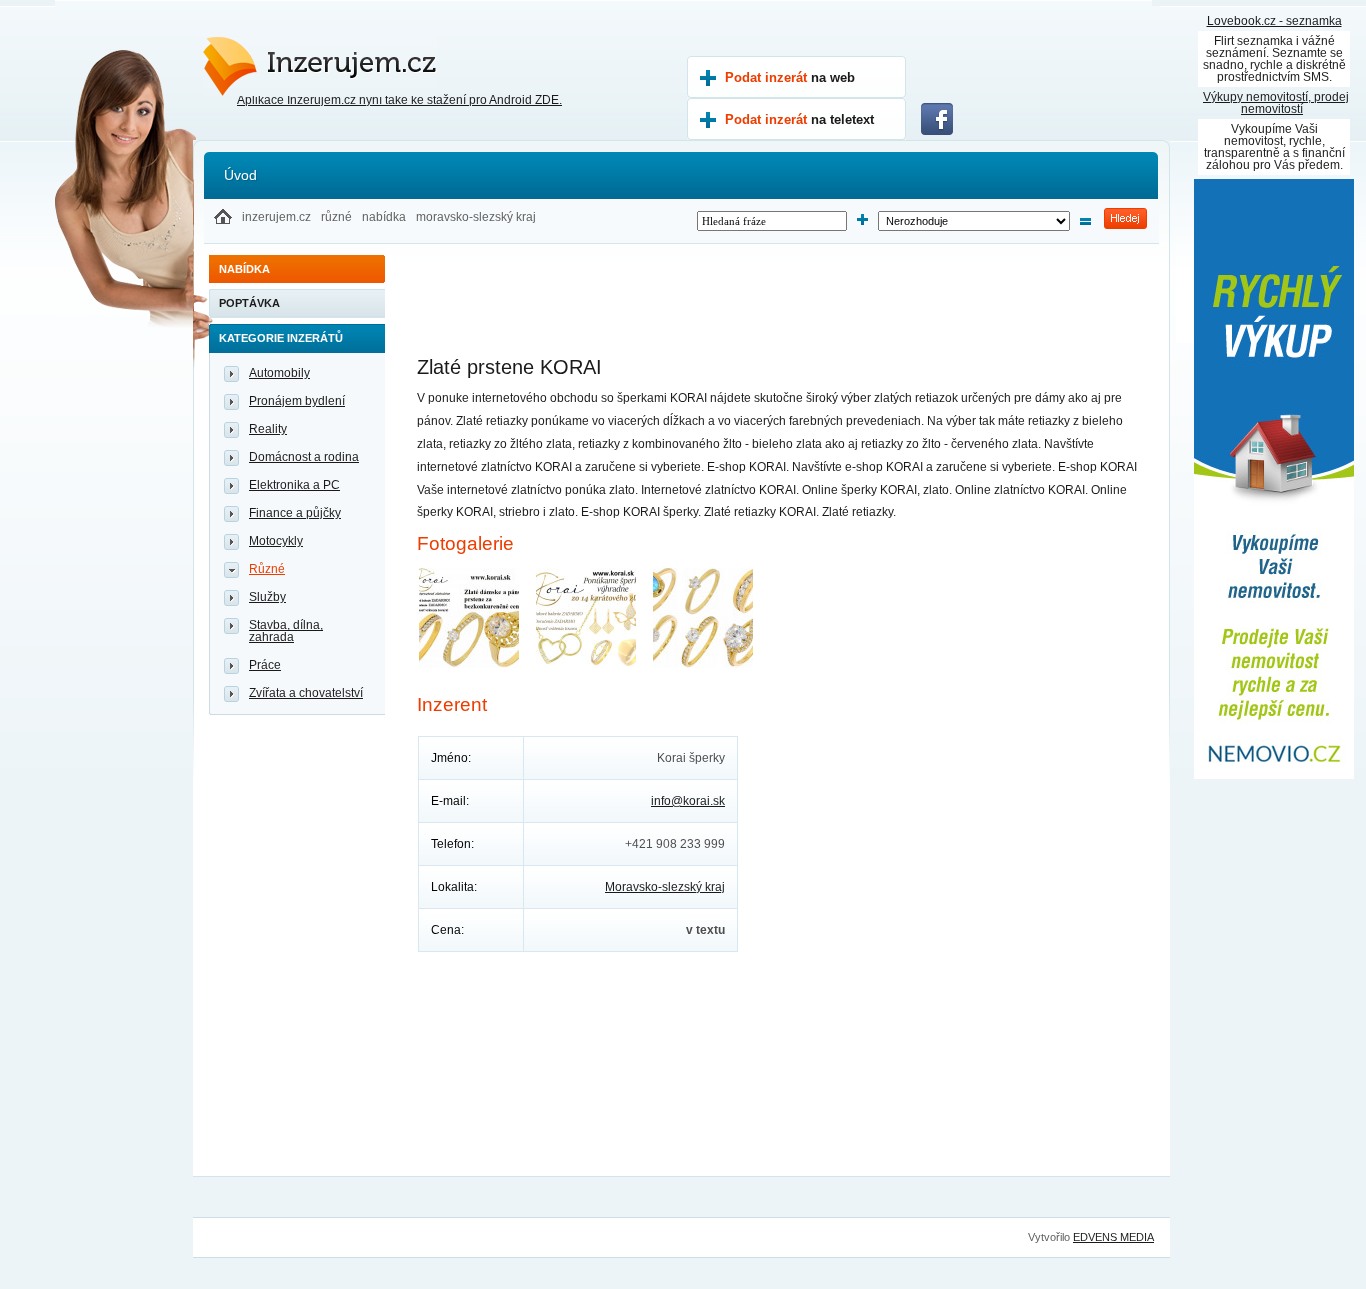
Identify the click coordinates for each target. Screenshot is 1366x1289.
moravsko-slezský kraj (476, 217)
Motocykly (276, 541)
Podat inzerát (790, 77)
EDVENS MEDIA (1113, 1237)
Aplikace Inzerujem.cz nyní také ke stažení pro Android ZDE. (399, 100)
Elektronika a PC (294, 485)
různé (336, 217)
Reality (268, 429)
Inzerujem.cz (291, 57)
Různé (267, 569)
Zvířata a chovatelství (306, 693)
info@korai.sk (688, 801)
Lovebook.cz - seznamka (1274, 21)
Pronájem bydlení (297, 401)
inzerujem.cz (276, 217)
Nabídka (244, 269)
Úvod (240, 175)
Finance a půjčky (295, 513)
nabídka (384, 217)
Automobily (279, 373)
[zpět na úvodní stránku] (223, 220)
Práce (265, 665)
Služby (267, 597)
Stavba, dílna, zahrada (286, 631)
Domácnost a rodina (304, 457)
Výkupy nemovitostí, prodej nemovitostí (1276, 103)
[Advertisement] (781, 310)
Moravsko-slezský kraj (665, 887)
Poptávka (249, 303)
